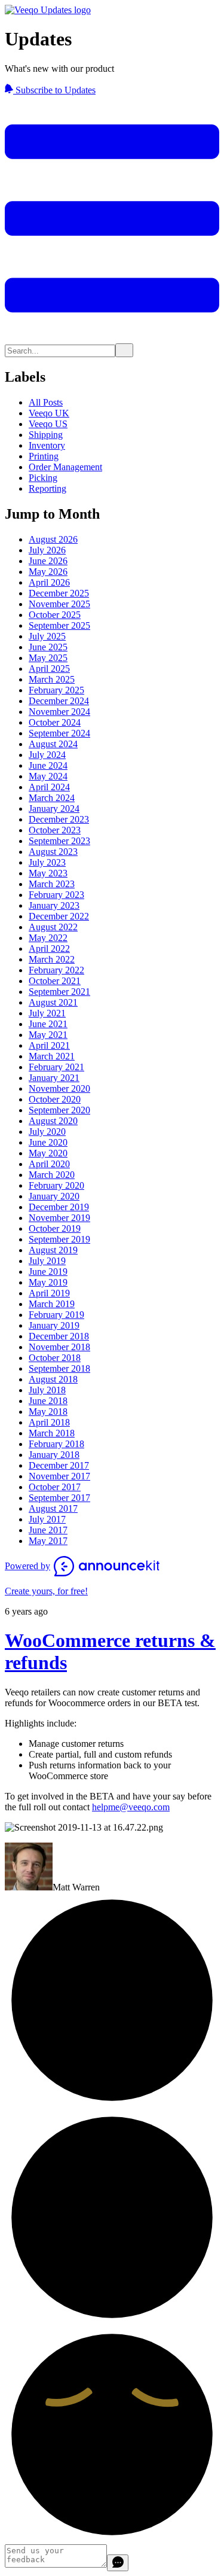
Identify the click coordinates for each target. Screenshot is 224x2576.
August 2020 (53, 1121)
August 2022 (53, 927)
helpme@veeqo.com (131, 1807)
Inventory (47, 445)
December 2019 (59, 1207)
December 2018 (59, 1336)
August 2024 (53, 744)
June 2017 (48, 1530)
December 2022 (59, 916)
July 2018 (47, 1390)
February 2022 (56, 970)
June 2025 (48, 647)
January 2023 (54, 905)
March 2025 (52, 679)
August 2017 (53, 1508)
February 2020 (56, 1185)
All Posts (46, 402)
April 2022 (49, 949)
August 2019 (53, 1250)
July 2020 (47, 1132)
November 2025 (59, 604)
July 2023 (47, 862)
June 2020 (48, 1142)
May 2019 (48, 1282)
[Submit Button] (124, 350)
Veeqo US (48, 424)
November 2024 (59, 712)
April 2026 (49, 582)
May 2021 (48, 1035)
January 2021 (54, 1078)
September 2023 (59, 841)
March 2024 (52, 798)
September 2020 (59, 1110)
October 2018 (55, 1358)
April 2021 (49, 1045)
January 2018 (54, 1455)
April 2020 (49, 1164)
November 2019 (59, 1218)
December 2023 (59, 819)
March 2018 (52, 1433)
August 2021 (53, 1002)
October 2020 (55, 1099)
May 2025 (48, 658)
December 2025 (59, 593)
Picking (43, 478)
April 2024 (49, 787)
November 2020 (59, 1088)
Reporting (47, 488)
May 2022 (48, 938)
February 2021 (56, 1067)
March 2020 (52, 1175)
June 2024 (48, 765)
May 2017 (48, 1541)
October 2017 (55, 1487)
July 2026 (47, 550)
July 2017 (47, 1519)
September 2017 (59, 1498)
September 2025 (59, 625)
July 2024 (47, 755)
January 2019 (54, 1325)
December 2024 (59, 701)
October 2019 (55, 1228)
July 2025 (47, 636)
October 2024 (55, 722)
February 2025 (56, 690)
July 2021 (47, 1013)
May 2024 (48, 776)
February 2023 (56, 895)
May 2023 (48, 873)
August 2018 (53, 1379)
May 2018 (48, 1412)
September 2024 (59, 733)
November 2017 (59, 1476)
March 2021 (52, 1056)
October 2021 (55, 981)
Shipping (46, 435)
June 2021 (48, 1024)
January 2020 (54, 1196)
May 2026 (48, 572)
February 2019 (56, 1315)
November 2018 (59, 1347)
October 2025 (55, 615)
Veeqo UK (49, 413)
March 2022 (52, 959)
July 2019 (47, 1261)
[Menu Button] (112, 338)
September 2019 (59, 1239)
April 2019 (49, 1293)
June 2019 (48, 1272)
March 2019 (52, 1304)
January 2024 (54, 809)
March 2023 (52, 884)
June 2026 (48, 561)
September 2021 (59, 992)
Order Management (65, 467)
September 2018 (59, 1368)
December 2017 (59, 1465)
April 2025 (49, 669)
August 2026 (53, 539)
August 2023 (53, 852)
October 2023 (55, 830)
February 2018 (56, 1444)
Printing (44, 456)
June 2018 (48, 1401)
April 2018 (49, 1422)
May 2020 (48, 1153)
